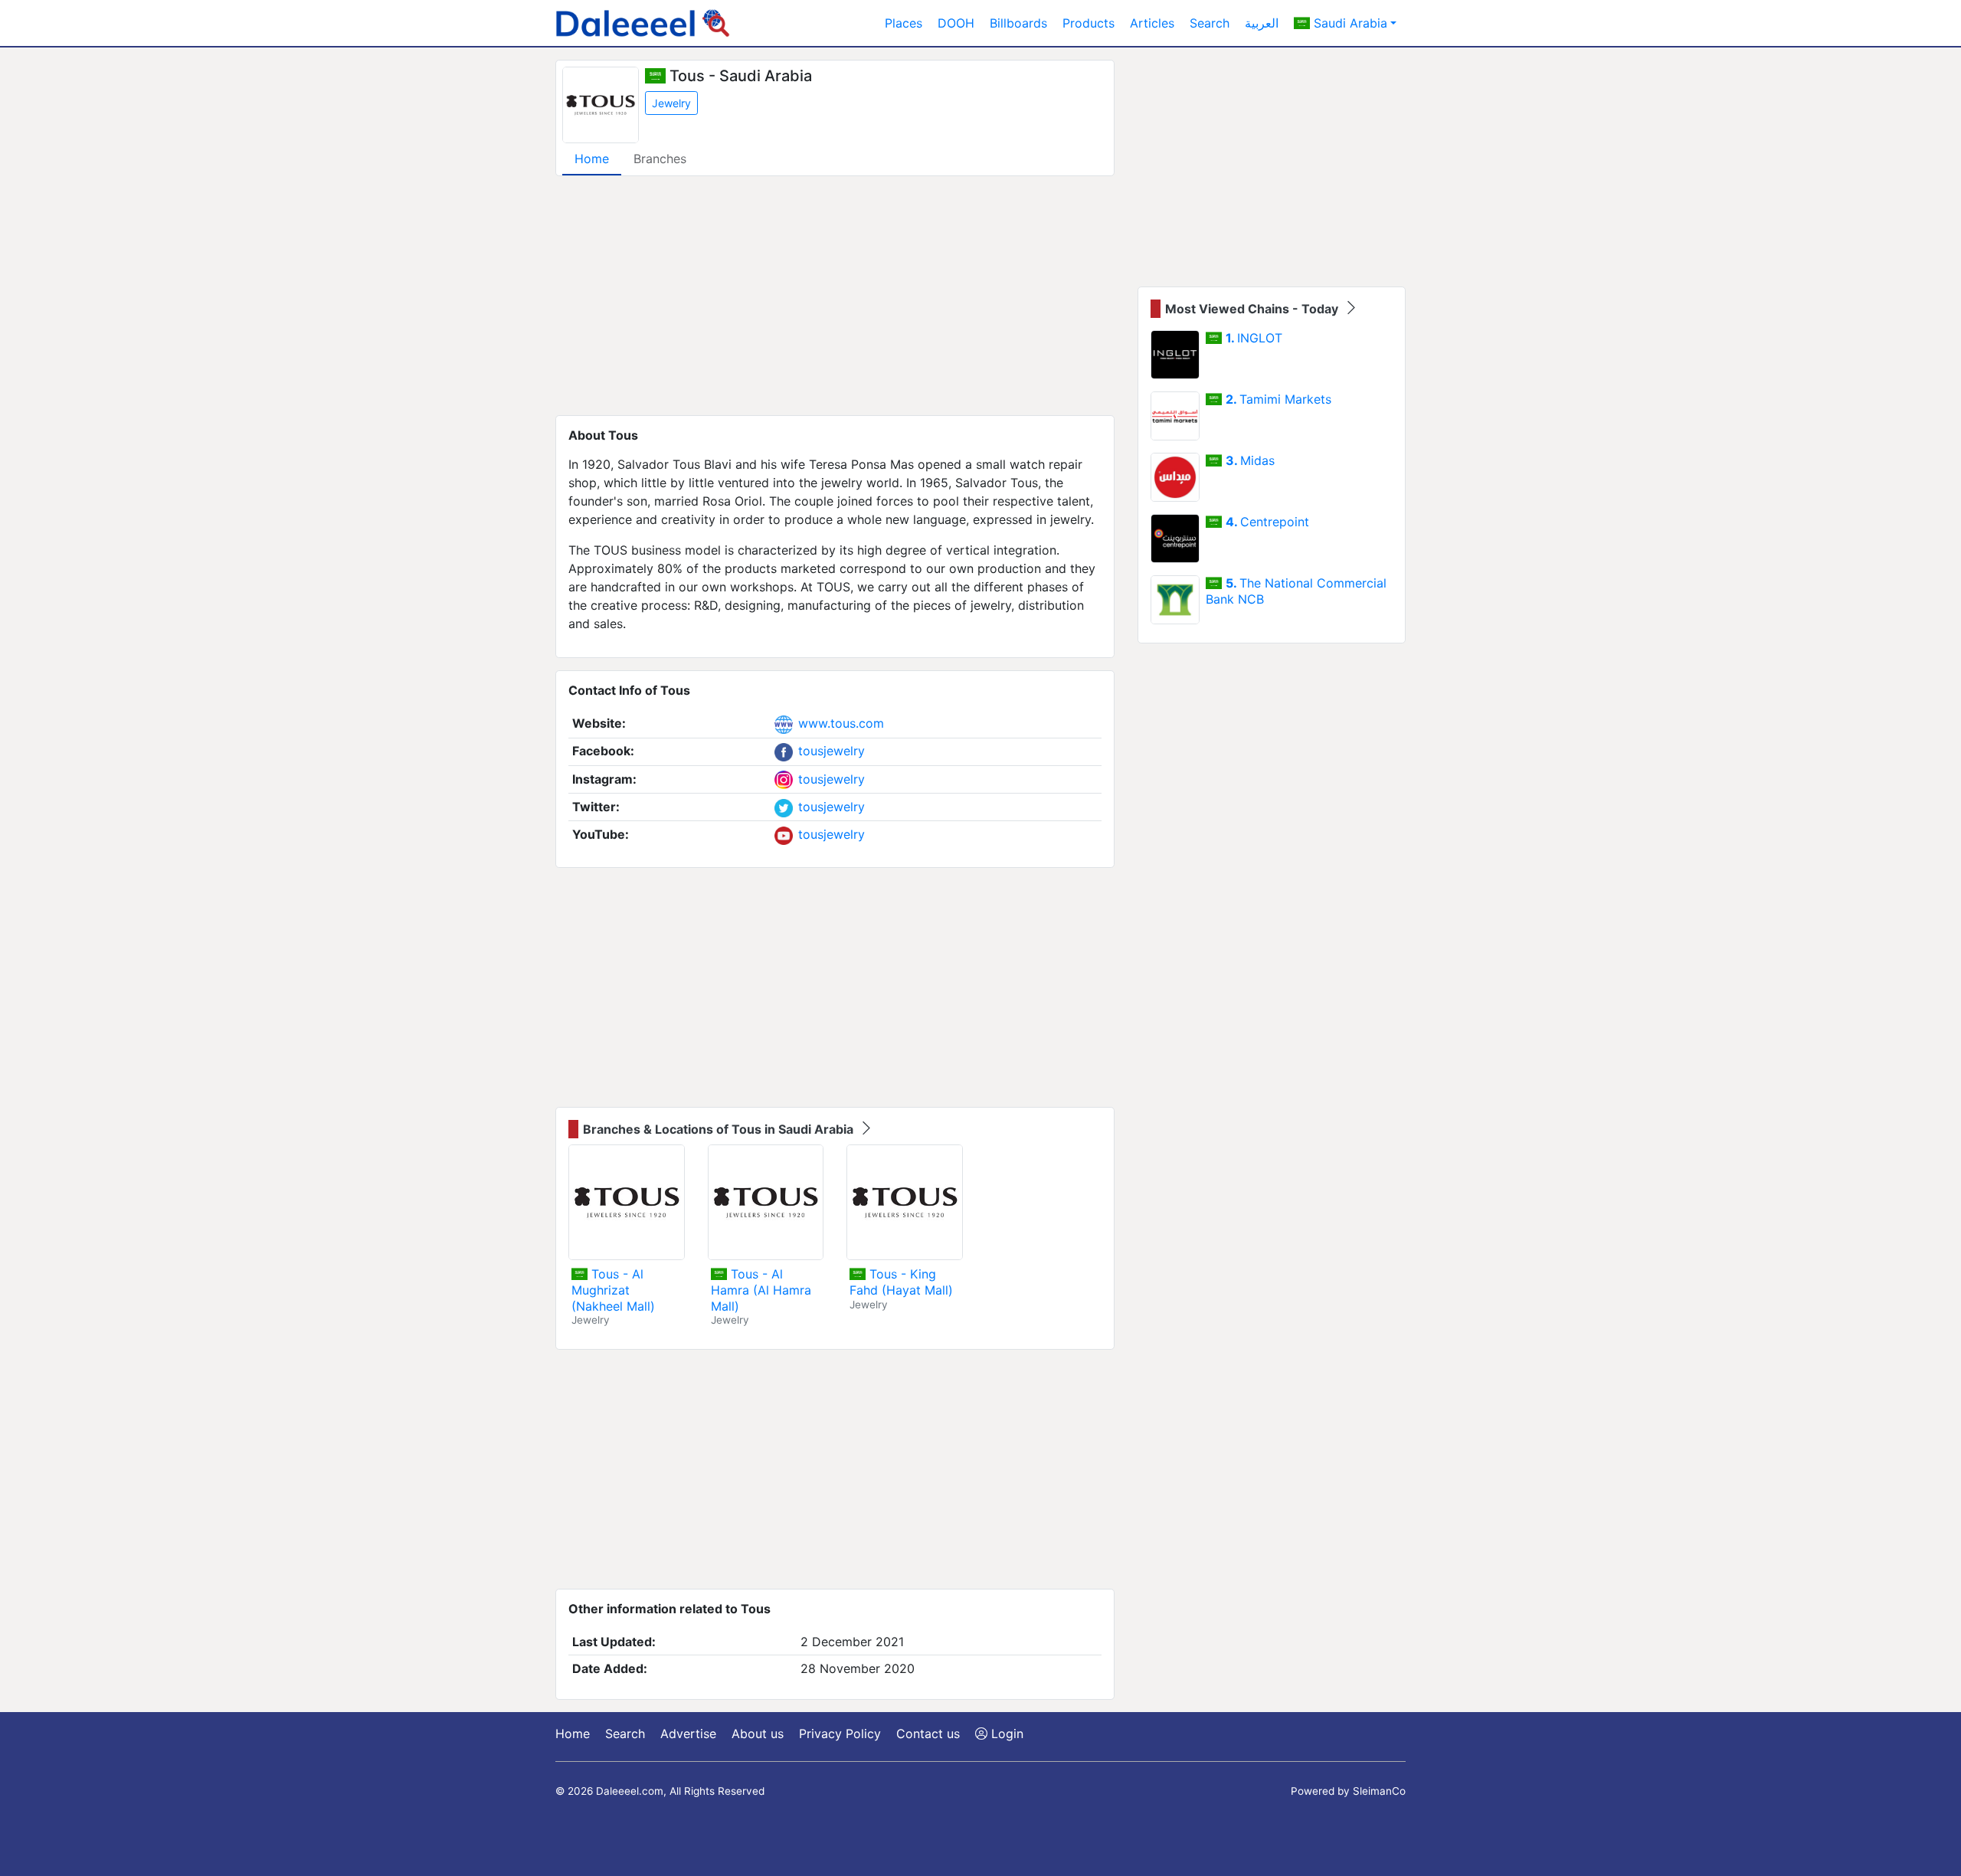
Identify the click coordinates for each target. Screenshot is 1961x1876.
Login (1005, 1734)
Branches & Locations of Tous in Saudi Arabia (720, 1129)
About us (758, 1734)
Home (592, 159)
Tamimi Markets (1278, 399)
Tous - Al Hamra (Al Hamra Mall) (761, 1290)
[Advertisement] (835, 296)
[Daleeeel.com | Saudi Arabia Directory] (643, 23)
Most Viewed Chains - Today (1253, 309)
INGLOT (1254, 338)
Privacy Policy (840, 1734)
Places (904, 23)
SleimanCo (1379, 1791)
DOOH (956, 23)
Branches (660, 159)
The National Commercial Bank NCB (1296, 591)
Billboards (1018, 23)
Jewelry (671, 103)
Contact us (928, 1734)
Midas (1250, 460)
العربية (1262, 23)
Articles (1152, 23)
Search (1210, 23)
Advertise (688, 1734)
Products (1089, 23)
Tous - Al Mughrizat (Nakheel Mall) (613, 1290)
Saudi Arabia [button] (1349, 23)
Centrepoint (1267, 522)
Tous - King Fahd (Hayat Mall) (901, 1282)
